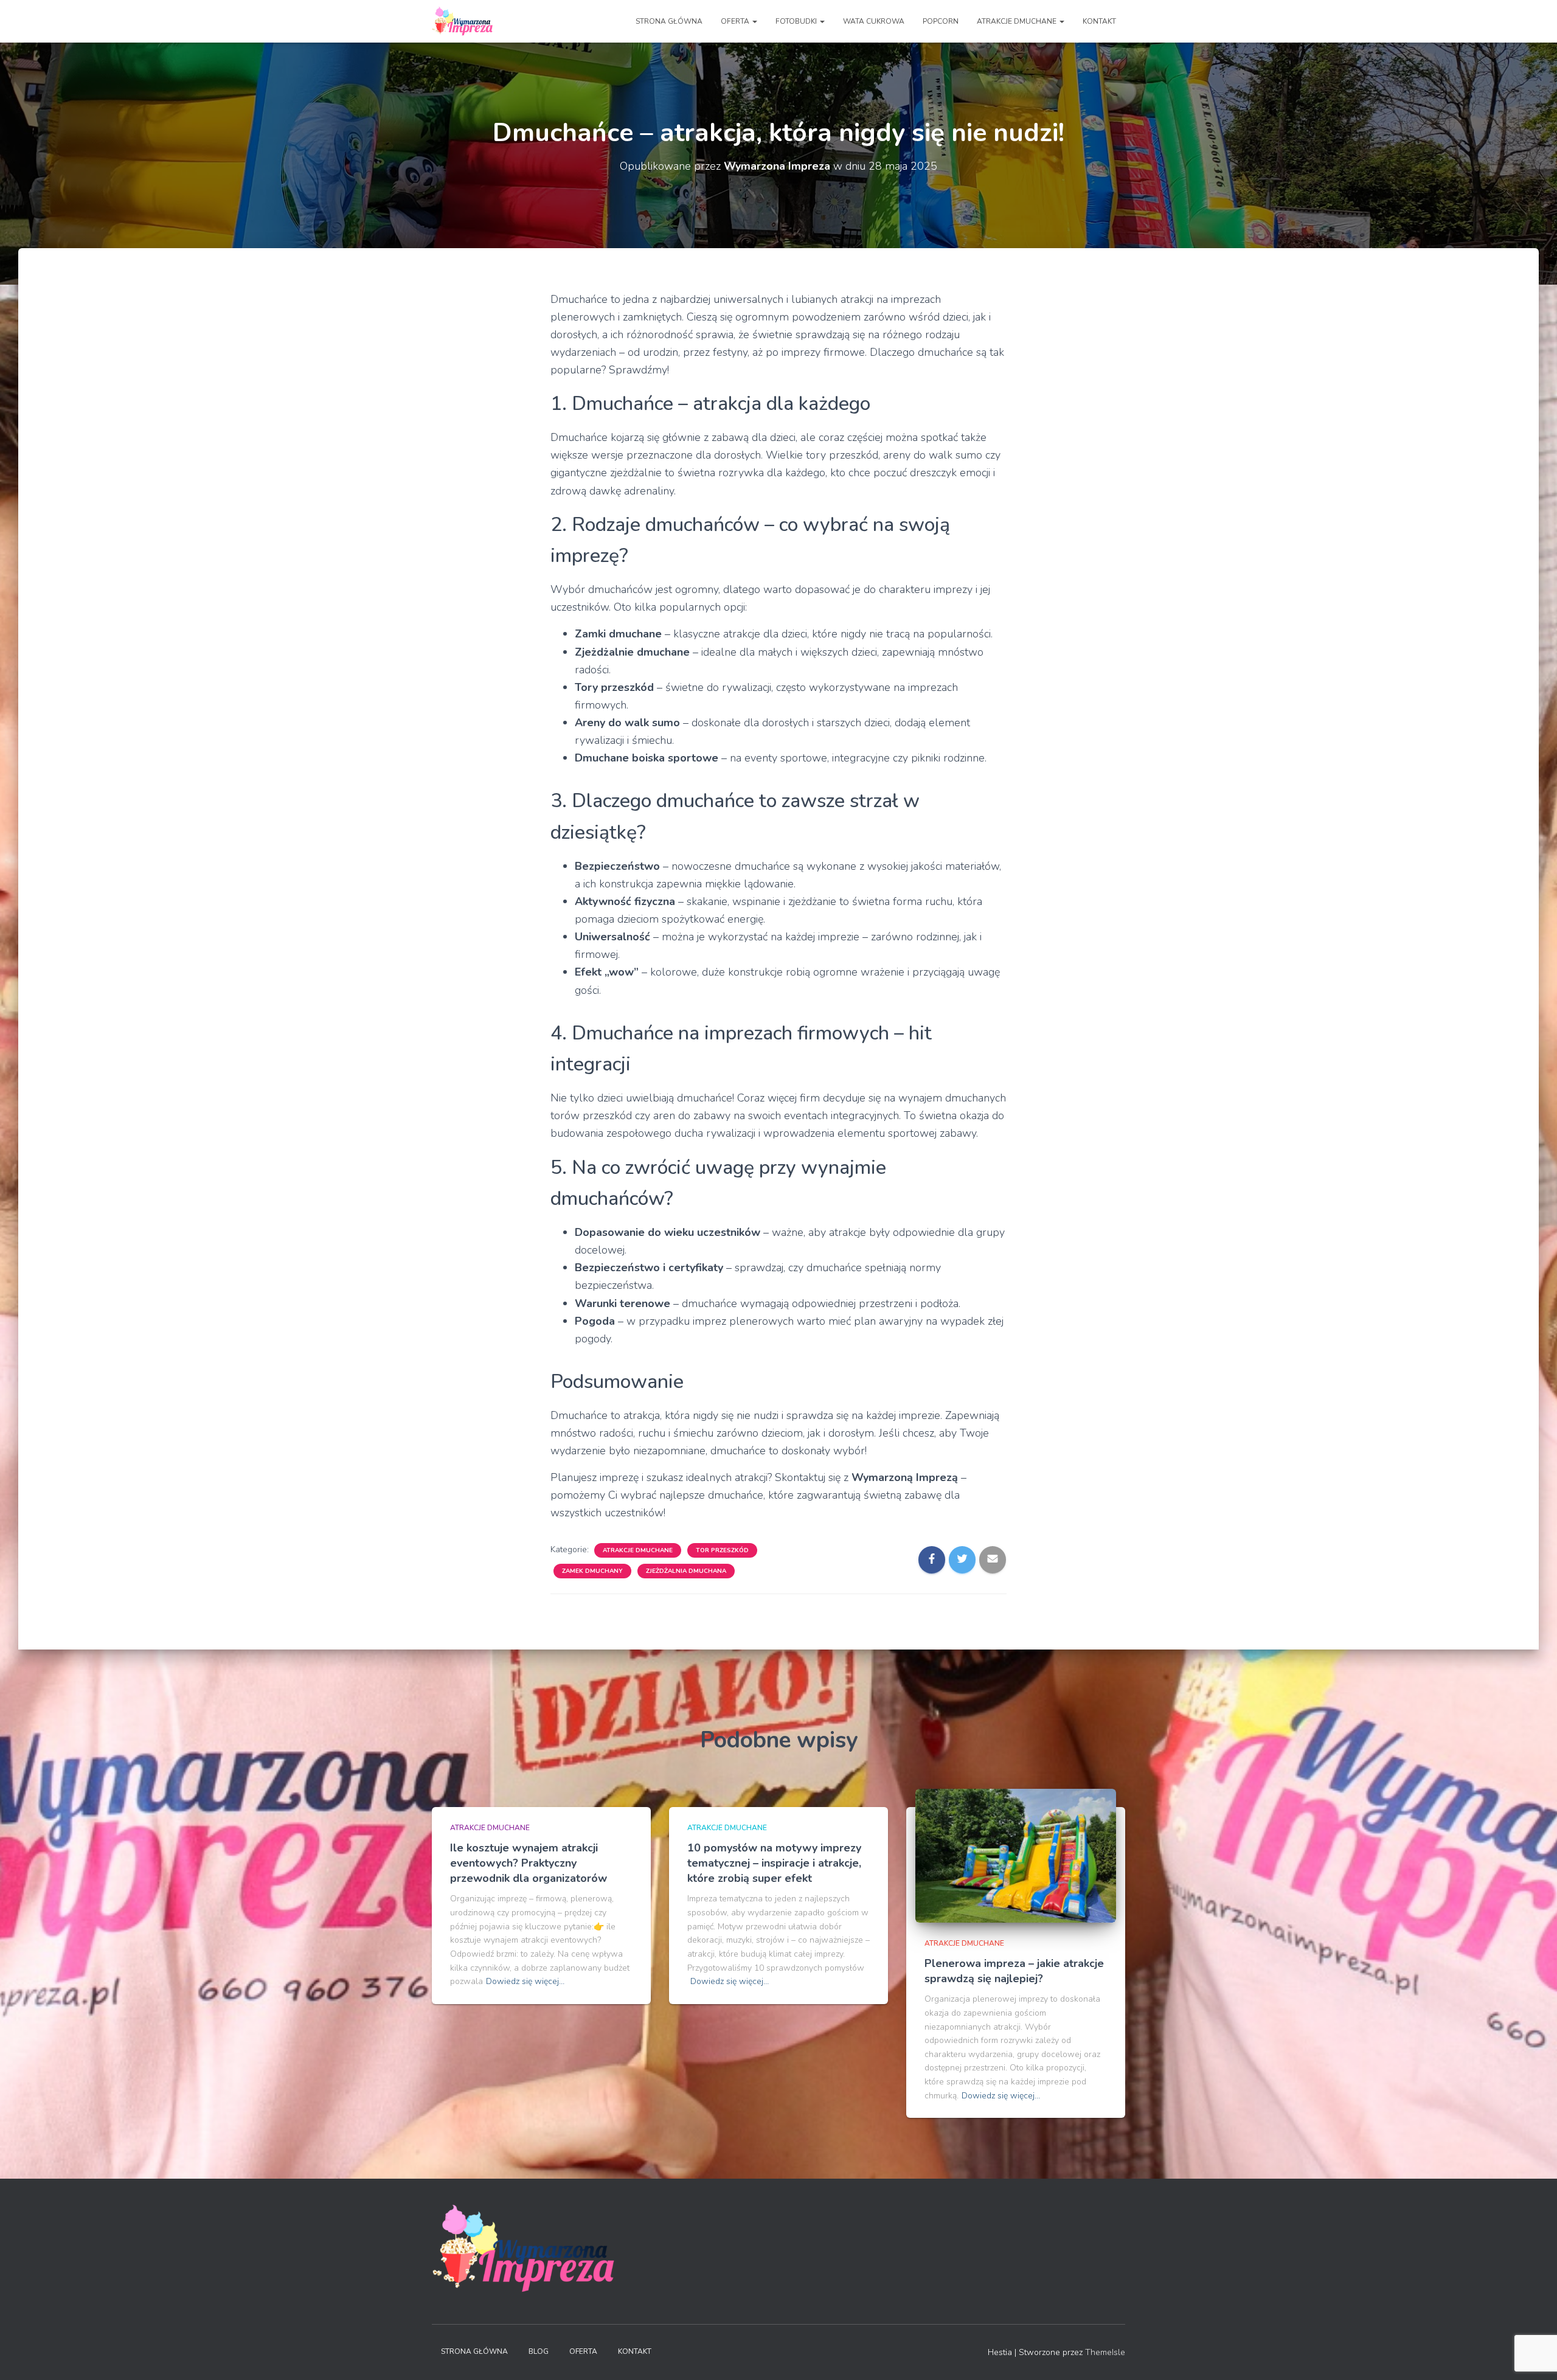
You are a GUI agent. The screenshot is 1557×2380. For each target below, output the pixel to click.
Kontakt (1099, 21)
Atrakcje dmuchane (638, 1550)
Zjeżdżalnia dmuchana (686, 1571)
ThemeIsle (1105, 2352)
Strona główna (669, 21)
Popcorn (941, 21)
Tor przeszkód (722, 1550)
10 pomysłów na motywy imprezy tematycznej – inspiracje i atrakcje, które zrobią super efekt (774, 1863)
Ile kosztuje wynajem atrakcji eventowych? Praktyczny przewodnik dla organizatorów (529, 1863)
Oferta (736, 21)
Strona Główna (474, 2351)
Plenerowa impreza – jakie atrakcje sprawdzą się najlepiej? (1014, 1971)
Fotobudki (797, 21)
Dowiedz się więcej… (525, 1981)
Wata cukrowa (874, 21)
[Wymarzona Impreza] (462, 21)
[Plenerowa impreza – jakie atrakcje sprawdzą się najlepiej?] (1016, 1855)
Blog (539, 2351)
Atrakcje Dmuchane (1018, 21)
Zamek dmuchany (592, 1571)
